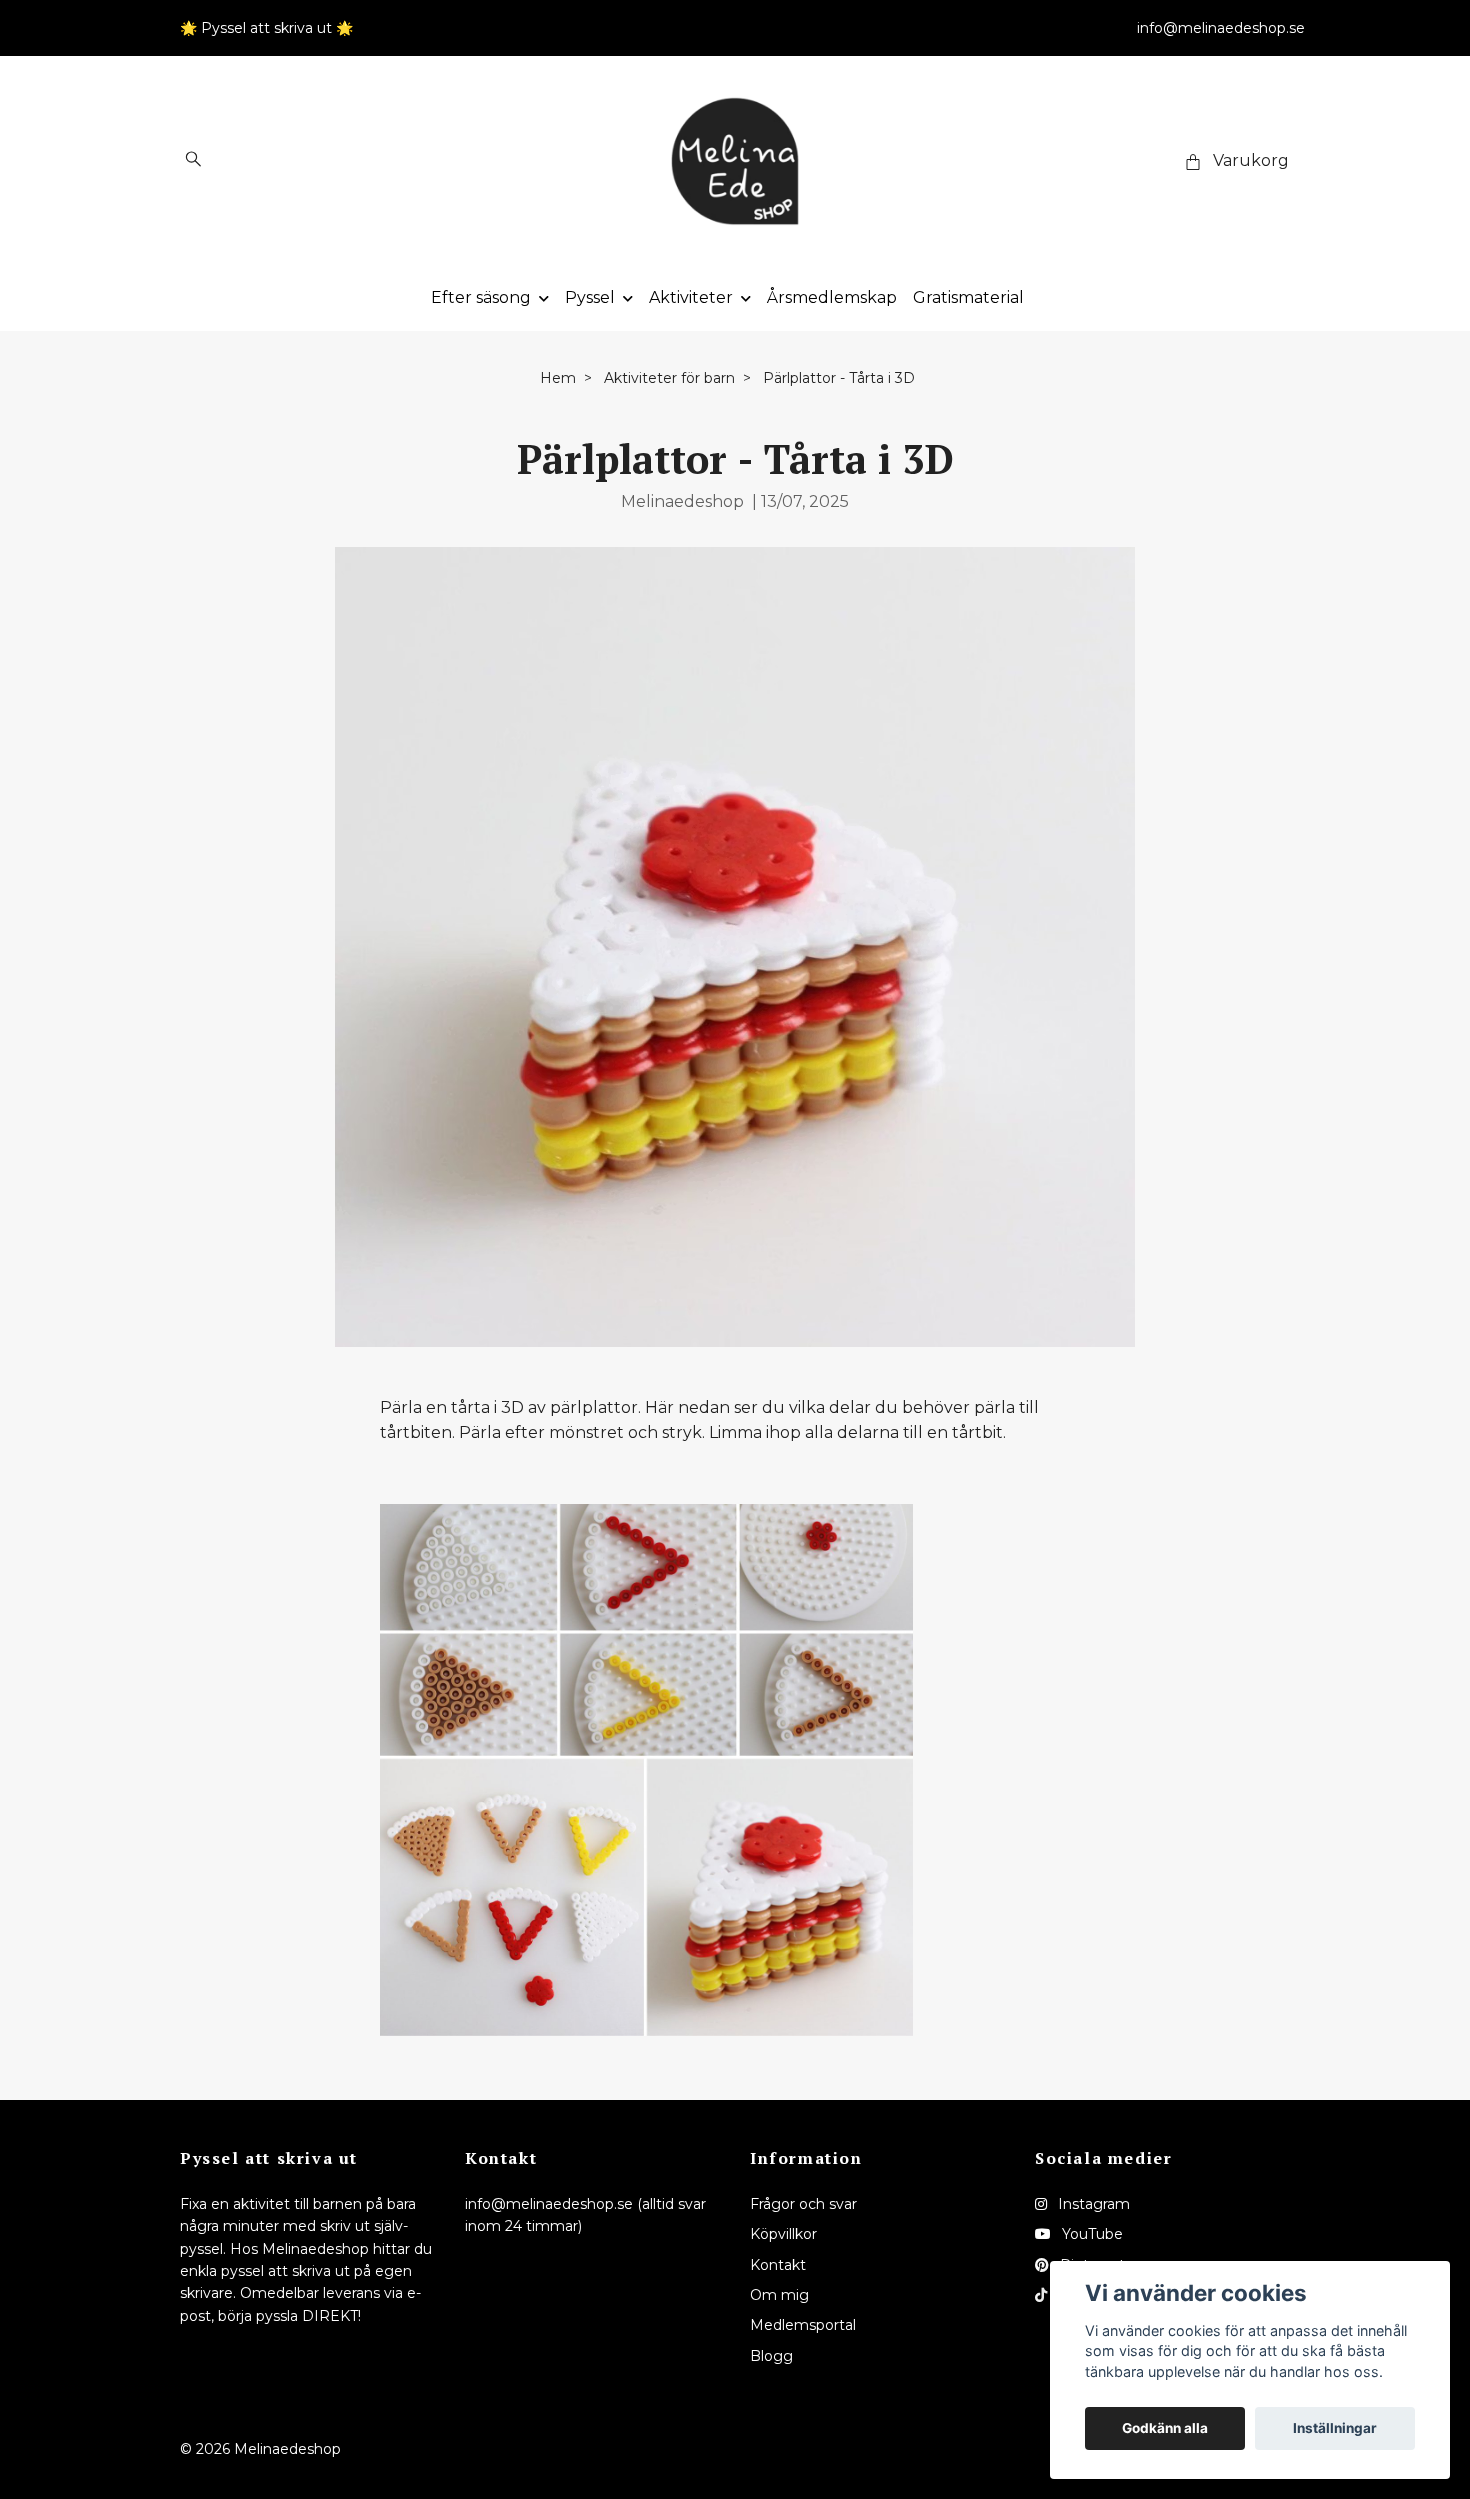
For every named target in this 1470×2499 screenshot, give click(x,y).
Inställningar (1335, 2428)
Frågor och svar (803, 2204)
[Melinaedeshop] (735, 161)
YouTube (1090, 2234)
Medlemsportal (803, 2325)
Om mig (779, 2295)
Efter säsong (481, 297)
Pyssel (590, 297)
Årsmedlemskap (832, 297)
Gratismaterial (968, 297)
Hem (558, 378)
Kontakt (778, 2265)
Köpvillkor (783, 2234)
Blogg (771, 2356)
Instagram (1092, 2204)
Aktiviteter (691, 297)
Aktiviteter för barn (669, 378)
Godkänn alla (1165, 2428)
